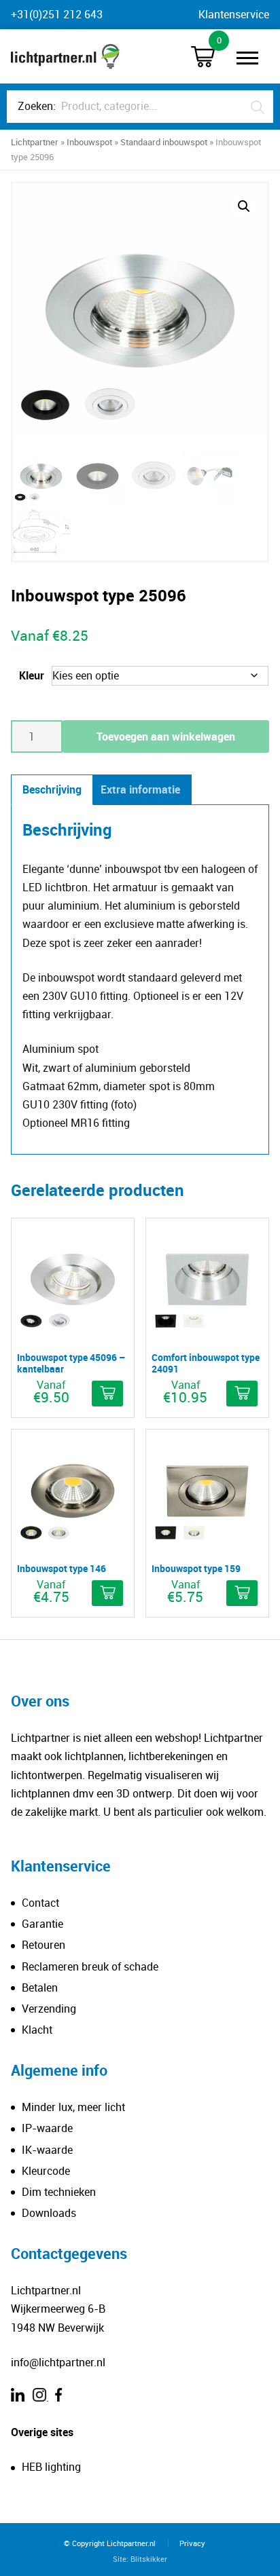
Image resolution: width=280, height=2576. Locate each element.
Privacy (192, 2543)
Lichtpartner (35, 142)
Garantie (42, 1924)
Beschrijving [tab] (52, 789)
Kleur (32, 675)
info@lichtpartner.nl (58, 2362)
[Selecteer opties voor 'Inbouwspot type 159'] (242, 1593)
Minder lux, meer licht (73, 2107)
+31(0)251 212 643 (57, 14)
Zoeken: (37, 106)
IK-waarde (47, 2150)
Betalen (40, 1987)
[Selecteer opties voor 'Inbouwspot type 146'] (107, 1593)
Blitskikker (149, 2559)
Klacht (37, 2030)
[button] (244, 206)
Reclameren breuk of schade (90, 1966)
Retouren (43, 1945)
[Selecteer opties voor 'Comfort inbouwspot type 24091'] (242, 1394)
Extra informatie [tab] (140, 789)
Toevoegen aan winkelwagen (166, 736)
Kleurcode (46, 2171)
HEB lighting (51, 2467)
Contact (40, 1903)
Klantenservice (234, 14)
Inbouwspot (89, 142)
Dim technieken (59, 2192)
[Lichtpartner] (65, 56)
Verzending (49, 2009)
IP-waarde (47, 2128)
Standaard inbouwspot (164, 142)
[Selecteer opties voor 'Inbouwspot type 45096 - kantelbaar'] (107, 1394)
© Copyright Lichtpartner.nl (110, 2543)
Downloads (49, 2213)
